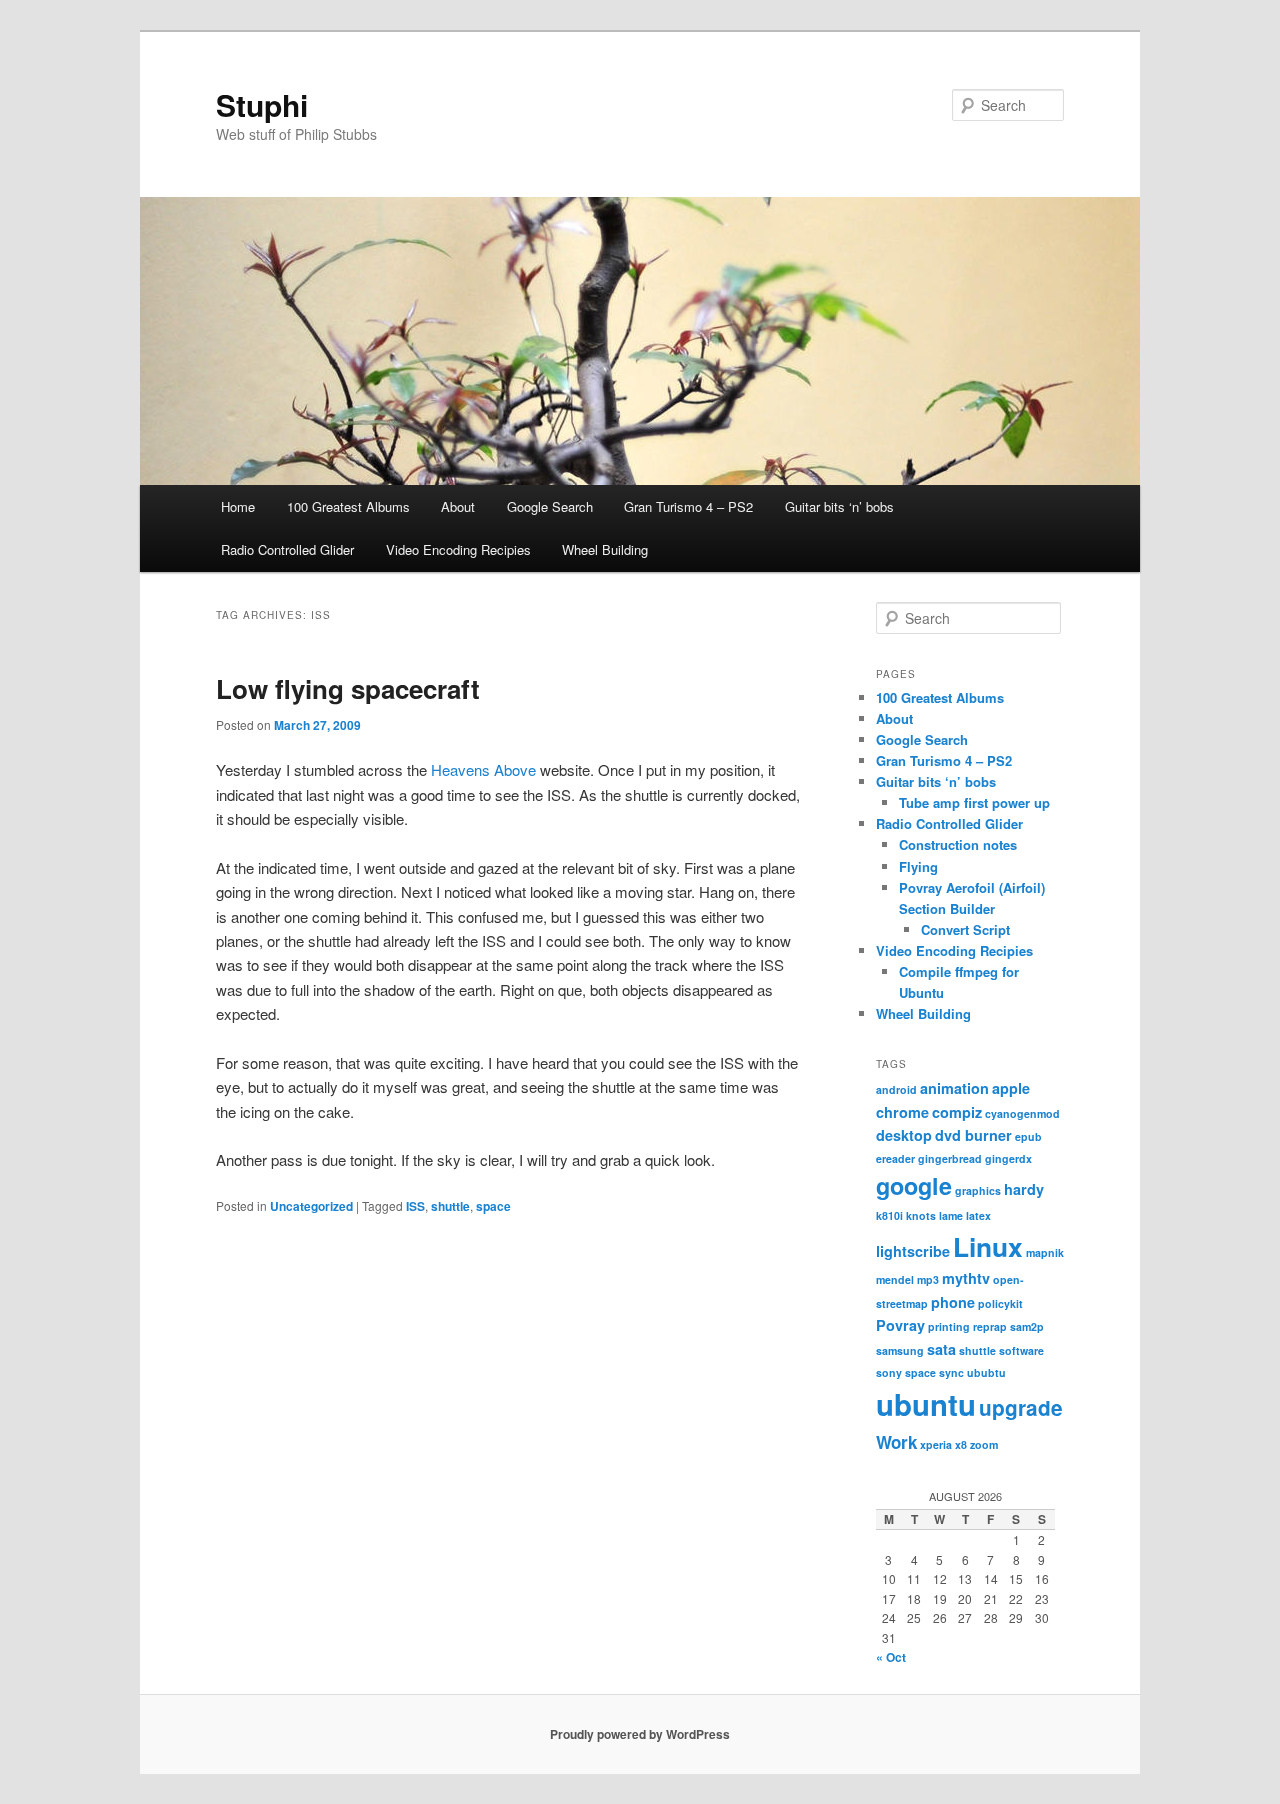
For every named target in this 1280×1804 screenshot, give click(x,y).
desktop (904, 1135)
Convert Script (965, 929)
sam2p (1027, 1326)
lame (951, 1215)
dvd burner (973, 1135)
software (1021, 1350)
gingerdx (1008, 1158)
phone (953, 1302)
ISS (415, 1206)
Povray (900, 1325)
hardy (1024, 1189)
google (914, 1185)
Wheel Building (605, 549)
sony (889, 1372)
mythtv (966, 1278)
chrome (902, 1112)
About (458, 506)
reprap (990, 1326)
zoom (984, 1444)
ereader (895, 1158)
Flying (918, 866)
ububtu (986, 1372)
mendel (895, 1279)
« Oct (891, 1657)
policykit (1000, 1303)
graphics (978, 1190)
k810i (889, 1215)
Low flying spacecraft (348, 688)
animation (954, 1088)
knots (921, 1215)
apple (1011, 1088)
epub (1028, 1136)
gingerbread (950, 1158)
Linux (988, 1246)
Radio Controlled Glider (287, 549)
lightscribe (913, 1251)
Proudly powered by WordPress (640, 1734)
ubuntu (926, 1404)
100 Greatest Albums (348, 506)
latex (978, 1215)
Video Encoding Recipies (458, 549)
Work (896, 1442)
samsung (900, 1350)
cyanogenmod (1022, 1113)
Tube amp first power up (974, 802)
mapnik (1045, 1252)
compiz (957, 1112)
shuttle (450, 1206)
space (493, 1206)
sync (951, 1372)
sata (941, 1349)
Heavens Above (483, 769)
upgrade (1021, 1407)
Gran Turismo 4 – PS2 (688, 506)
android (896, 1089)
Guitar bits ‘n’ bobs (839, 506)
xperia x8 (943, 1444)
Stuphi (262, 104)
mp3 (928, 1279)
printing (949, 1326)
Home (238, 506)
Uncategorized (311, 1206)
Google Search (550, 506)
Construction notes (958, 844)
